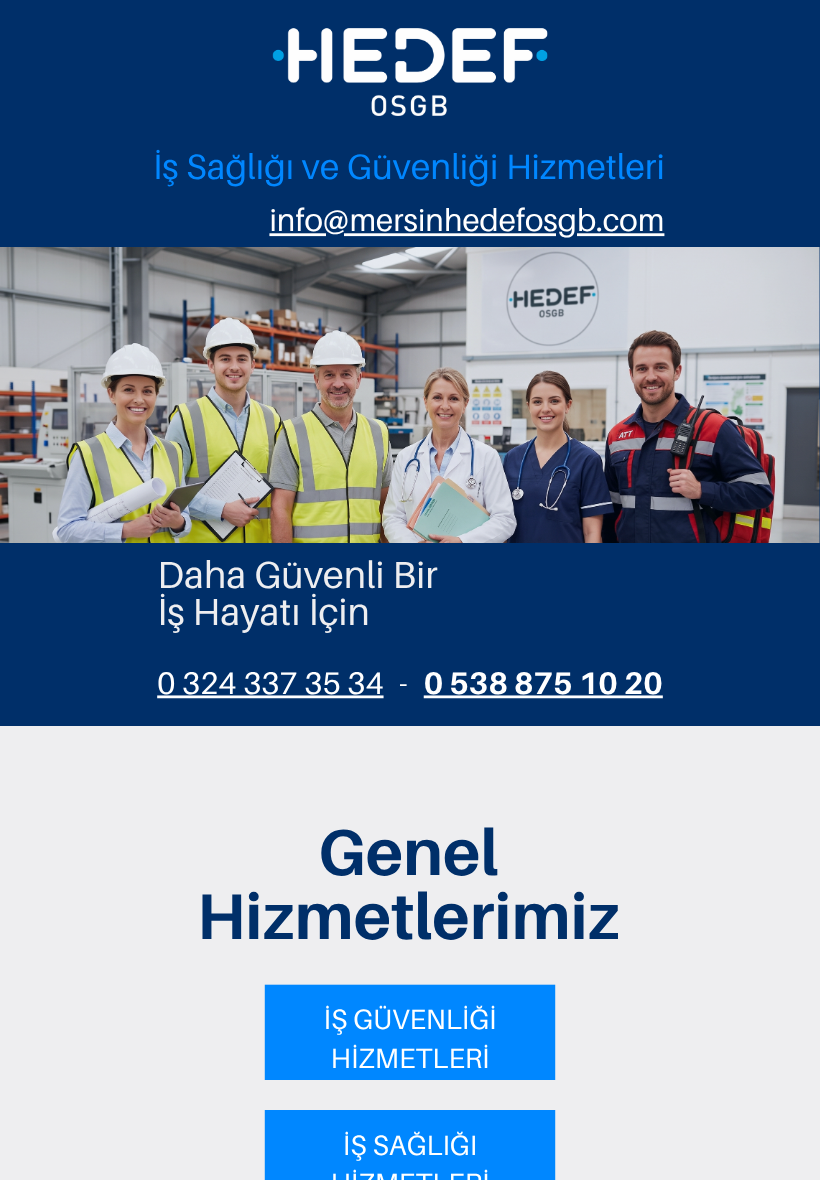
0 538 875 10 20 (543, 683)
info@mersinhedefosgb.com (466, 220)
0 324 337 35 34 (270, 683)
